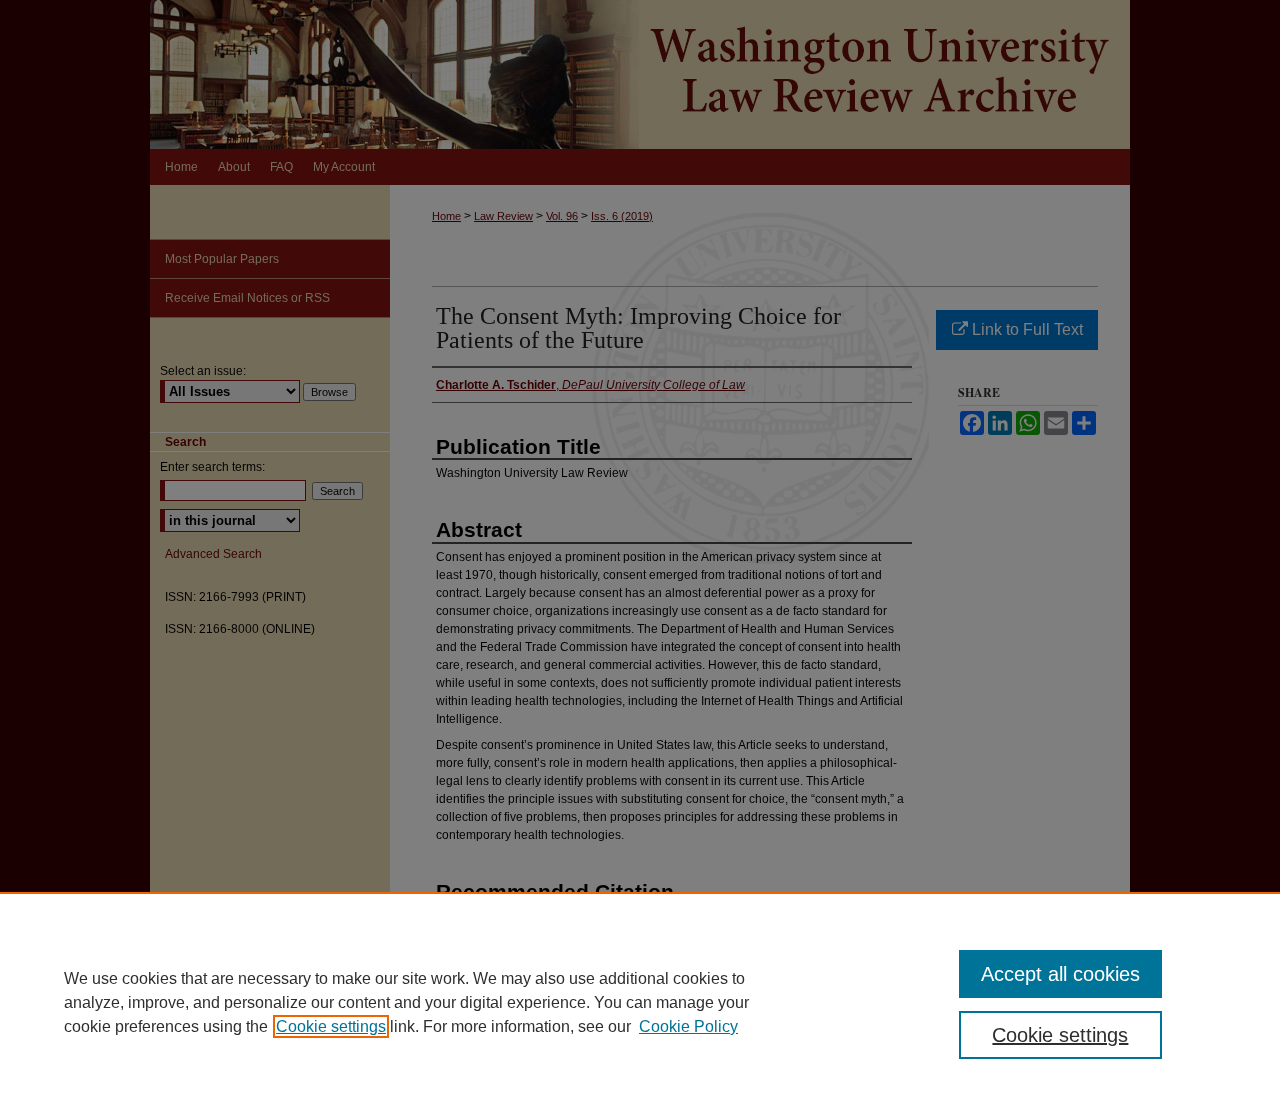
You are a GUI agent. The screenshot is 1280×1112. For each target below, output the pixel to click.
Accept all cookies (1060, 974)
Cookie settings (331, 1026)
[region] (640, 1002)
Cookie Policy (688, 1026)
